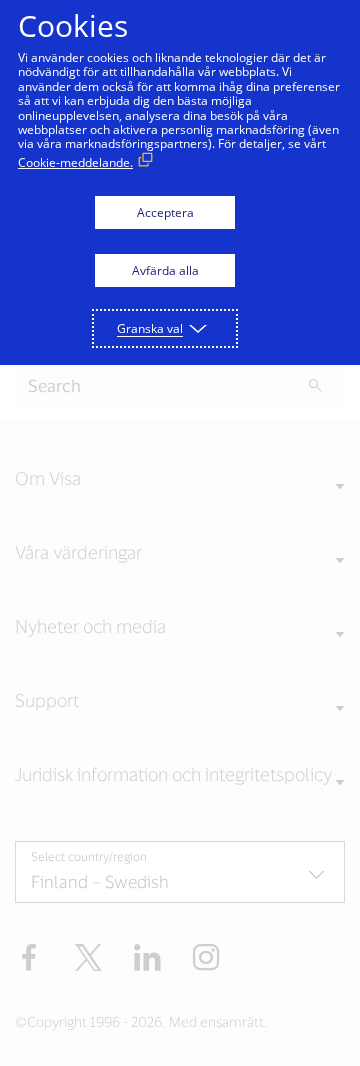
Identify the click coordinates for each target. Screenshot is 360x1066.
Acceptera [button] (165, 212)
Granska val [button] (150, 328)
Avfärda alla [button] (165, 270)
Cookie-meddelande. (75, 162)
